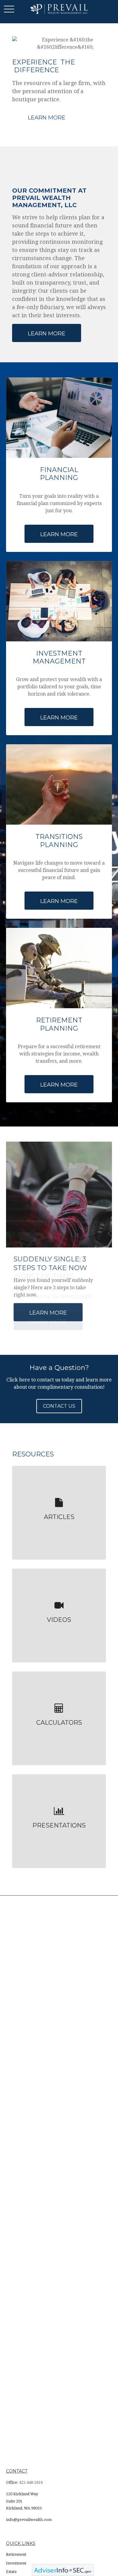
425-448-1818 (31, 2483)
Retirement (16, 2555)
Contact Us (59, 1406)
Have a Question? (59, 1368)
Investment (16, 2563)
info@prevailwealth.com (29, 2520)
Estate (11, 2572)
